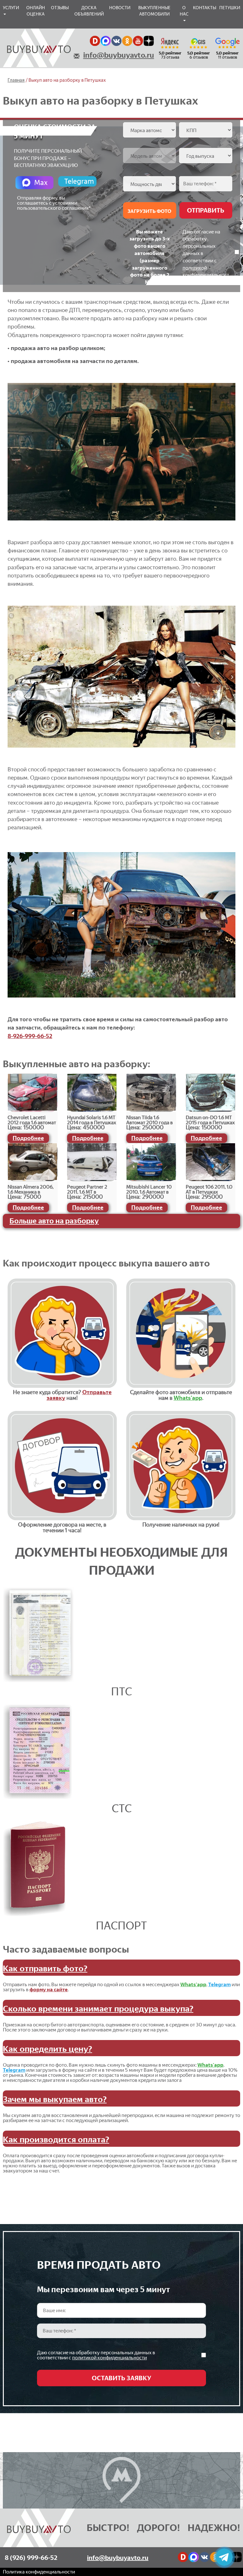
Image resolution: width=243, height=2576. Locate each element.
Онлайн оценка (36, 11)
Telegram (79, 181)
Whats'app (188, 1398)
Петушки (230, 8)
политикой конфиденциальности (206, 275)
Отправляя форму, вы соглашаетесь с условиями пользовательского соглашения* (54, 203)
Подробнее (28, 1138)
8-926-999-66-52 (30, 1036)
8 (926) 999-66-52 (31, 2558)
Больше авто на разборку (54, 1221)
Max (41, 182)
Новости (120, 8)
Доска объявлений (89, 11)
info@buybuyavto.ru (119, 55)
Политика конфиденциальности (39, 2572)
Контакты (205, 8)
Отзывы (60, 8)
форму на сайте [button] (49, 1989)
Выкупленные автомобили (154, 11)
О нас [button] (184, 11)
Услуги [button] (11, 8)
